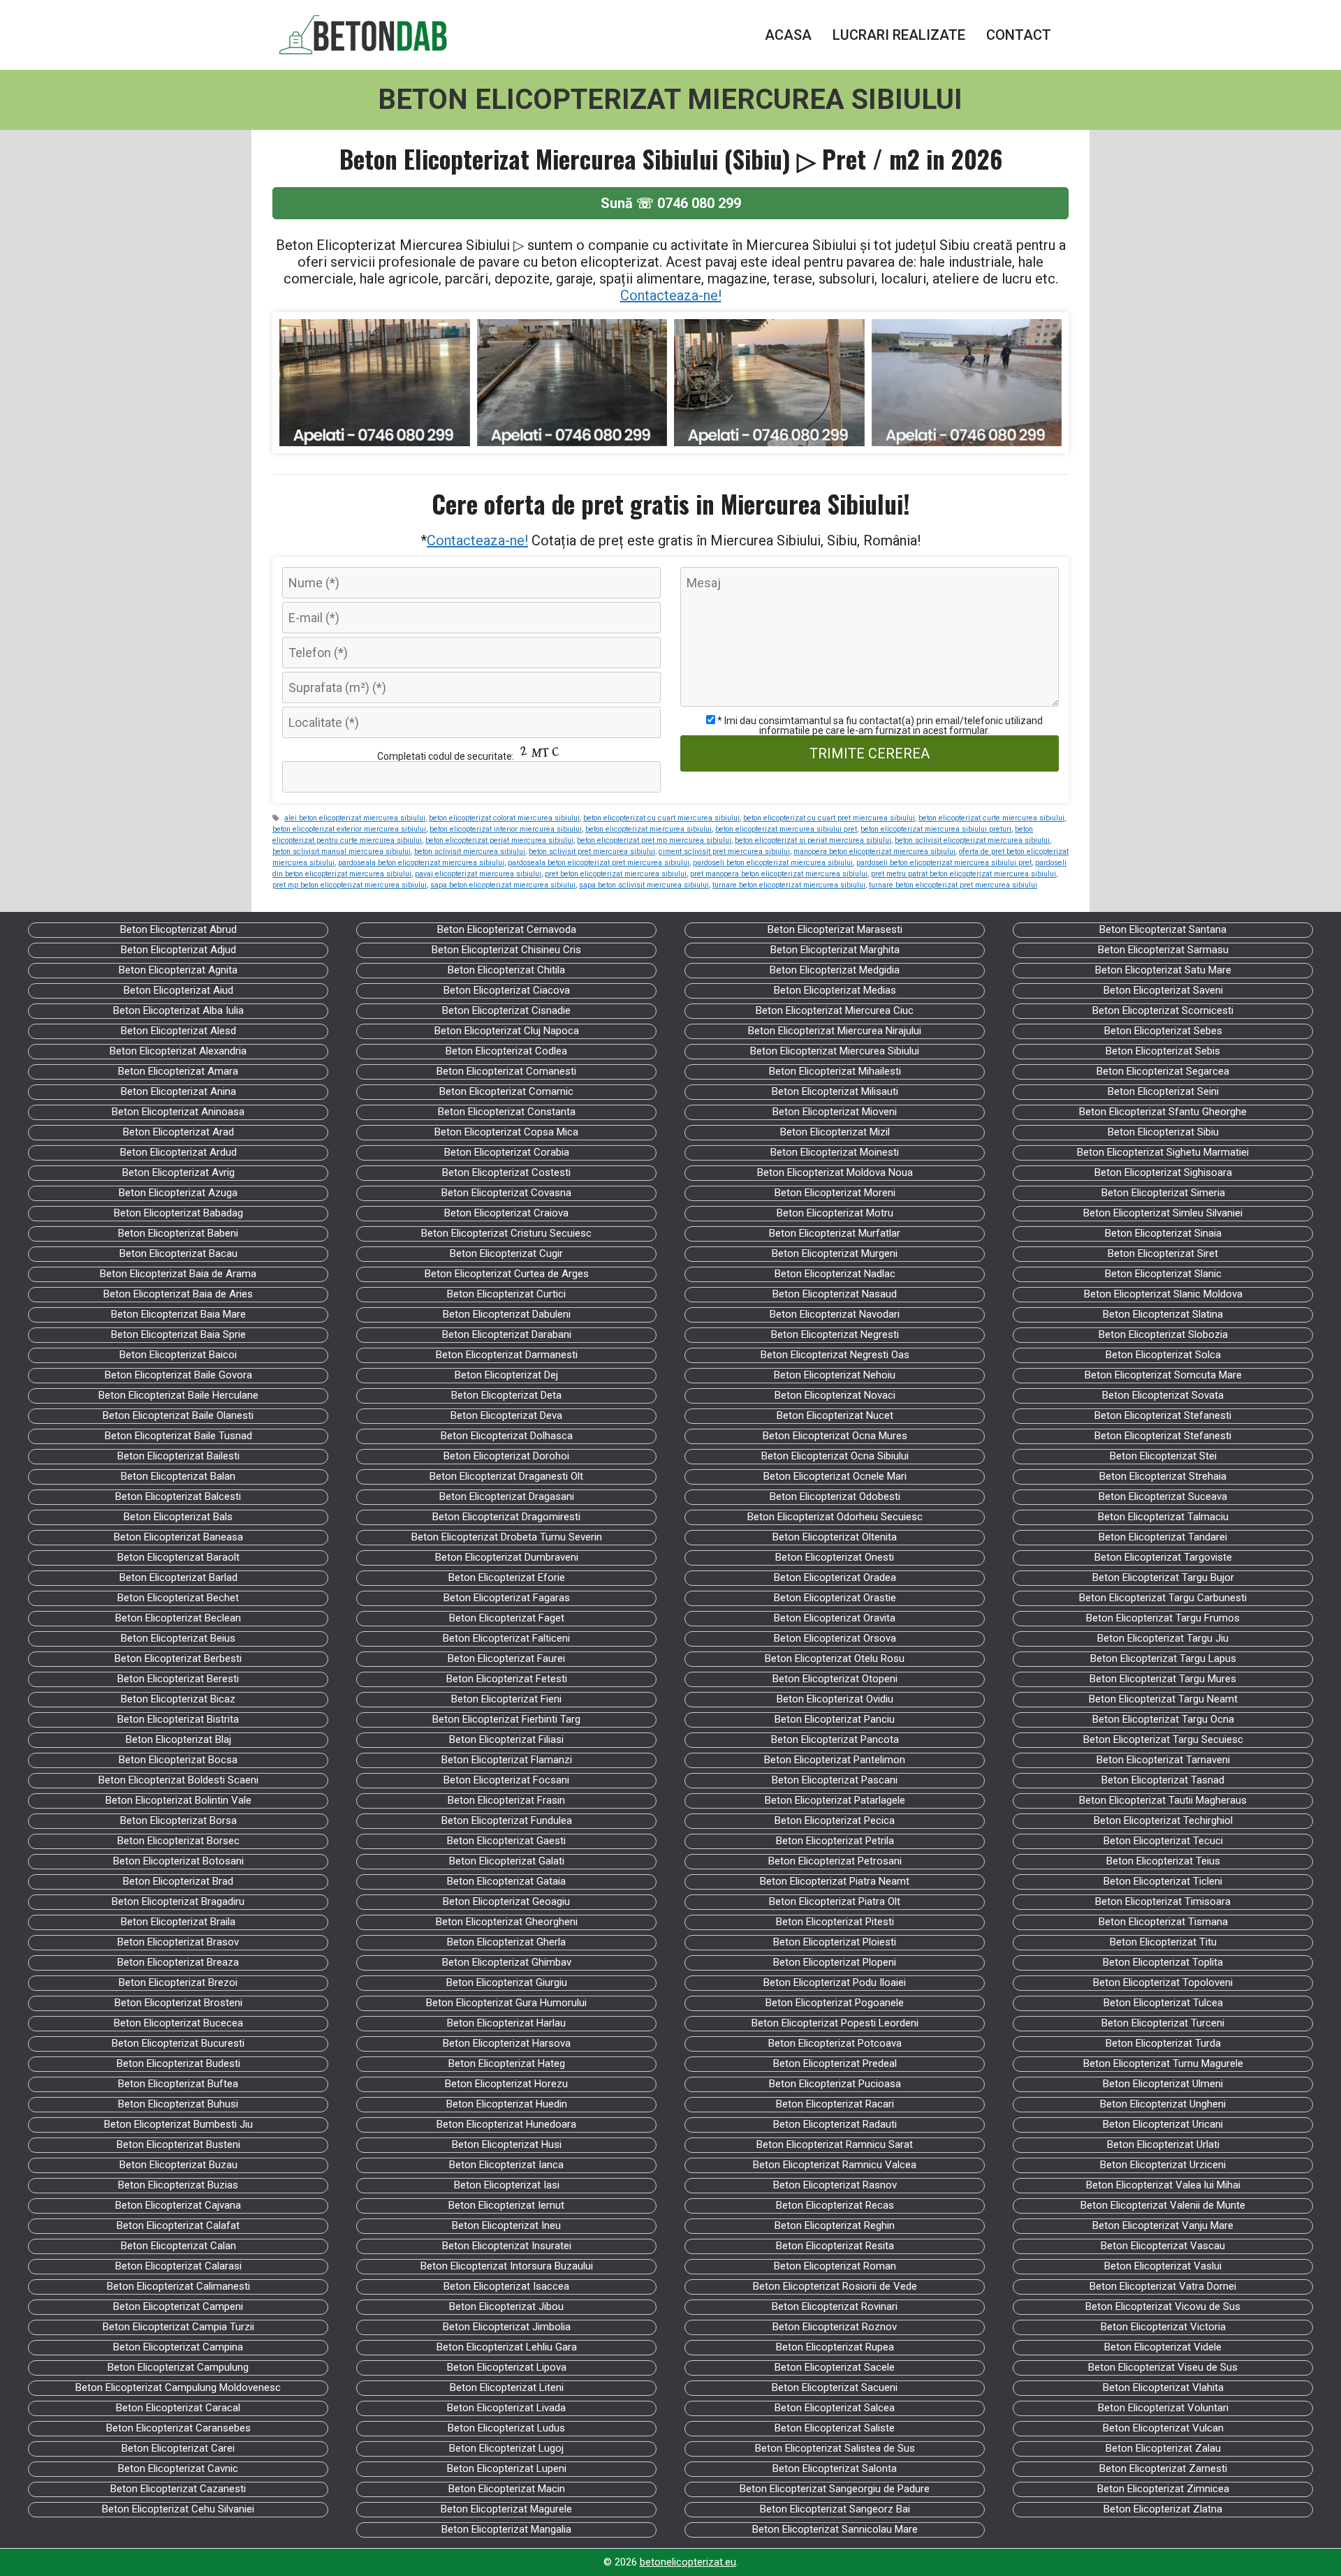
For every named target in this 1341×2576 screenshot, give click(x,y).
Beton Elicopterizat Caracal (178, 2408)
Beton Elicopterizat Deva (506, 1415)
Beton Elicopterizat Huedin (507, 2104)
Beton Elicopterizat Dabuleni (507, 1314)
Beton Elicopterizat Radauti (835, 2124)
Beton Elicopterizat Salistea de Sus (835, 2448)
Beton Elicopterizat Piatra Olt (835, 1901)
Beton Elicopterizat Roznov (835, 2327)
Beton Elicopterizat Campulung (178, 2367)
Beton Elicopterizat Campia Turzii (178, 2327)
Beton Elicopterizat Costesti (506, 1172)
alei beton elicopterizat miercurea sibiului (355, 818)
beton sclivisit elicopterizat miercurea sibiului (972, 840)
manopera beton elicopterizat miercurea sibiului (874, 852)
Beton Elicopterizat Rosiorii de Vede (835, 2286)
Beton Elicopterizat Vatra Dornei (1163, 2286)
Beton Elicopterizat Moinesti (835, 1152)
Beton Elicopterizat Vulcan (1163, 2428)
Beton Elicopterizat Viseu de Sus (1163, 2367)
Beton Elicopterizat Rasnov (835, 2185)
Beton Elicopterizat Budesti (178, 2063)
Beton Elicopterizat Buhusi (178, 2104)
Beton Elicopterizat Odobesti (835, 1496)
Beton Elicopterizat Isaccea (506, 2286)
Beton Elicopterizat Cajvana (178, 2205)
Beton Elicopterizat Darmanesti (507, 1355)
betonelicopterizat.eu (688, 2562)
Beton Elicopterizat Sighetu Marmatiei (1163, 1152)
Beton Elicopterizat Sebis (1163, 1051)
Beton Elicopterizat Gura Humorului (506, 2003)
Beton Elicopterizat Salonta (835, 2468)
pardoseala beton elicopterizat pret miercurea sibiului (599, 863)
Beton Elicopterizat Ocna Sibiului (835, 1456)
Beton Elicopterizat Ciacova (507, 990)
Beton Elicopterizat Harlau (506, 2023)
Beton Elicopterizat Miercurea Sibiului (835, 1051)
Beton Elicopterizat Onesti (835, 1557)
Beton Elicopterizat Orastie (835, 1598)
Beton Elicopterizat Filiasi (506, 1739)
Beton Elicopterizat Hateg (507, 2063)
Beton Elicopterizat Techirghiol (1163, 1820)
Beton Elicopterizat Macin (507, 2489)
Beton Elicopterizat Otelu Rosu (835, 1658)
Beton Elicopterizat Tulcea (1163, 2003)
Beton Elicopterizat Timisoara (1163, 1901)
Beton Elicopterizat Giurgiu (507, 1982)
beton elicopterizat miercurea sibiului (648, 829)
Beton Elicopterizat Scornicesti (1163, 1010)
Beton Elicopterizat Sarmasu (1163, 950)
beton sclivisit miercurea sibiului (470, 852)
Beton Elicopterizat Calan (178, 2246)
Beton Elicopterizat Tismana (1163, 1922)
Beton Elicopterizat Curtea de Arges (507, 1274)
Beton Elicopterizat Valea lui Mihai (1163, 2185)
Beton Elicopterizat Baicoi (178, 1355)
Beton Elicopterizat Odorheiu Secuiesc (835, 1517)
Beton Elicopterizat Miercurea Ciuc (835, 1010)
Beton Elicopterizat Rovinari (835, 2306)
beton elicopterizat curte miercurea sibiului (991, 818)
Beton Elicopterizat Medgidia (835, 970)
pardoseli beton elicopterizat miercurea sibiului (773, 863)
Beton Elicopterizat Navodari (835, 1314)
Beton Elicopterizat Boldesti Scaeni (178, 1780)
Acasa (788, 35)
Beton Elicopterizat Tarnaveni (1163, 1760)
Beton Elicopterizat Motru (835, 1213)
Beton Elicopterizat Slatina (1163, 1314)
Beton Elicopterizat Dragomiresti (506, 1517)
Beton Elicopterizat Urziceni (1163, 2165)
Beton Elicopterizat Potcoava (835, 2043)
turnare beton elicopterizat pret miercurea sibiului (953, 885)
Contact (1019, 35)
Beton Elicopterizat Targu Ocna (1163, 1719)
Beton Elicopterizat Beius (178, 1638)
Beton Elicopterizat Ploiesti (835, 1942)
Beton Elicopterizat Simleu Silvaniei (1163, 1213)
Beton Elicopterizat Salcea (835, 2408)
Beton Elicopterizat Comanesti (506, 1071)
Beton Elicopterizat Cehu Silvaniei (178, 2509)
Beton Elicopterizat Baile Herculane (178, 1395)
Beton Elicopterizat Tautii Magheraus (1163, 1800)
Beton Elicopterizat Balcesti (178, 1496)
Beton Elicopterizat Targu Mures (1163, 1679)
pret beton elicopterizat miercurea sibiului (616, 874)
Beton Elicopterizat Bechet (178, 1598)
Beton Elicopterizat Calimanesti (178, 2286)
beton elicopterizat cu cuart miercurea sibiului (661, 818)
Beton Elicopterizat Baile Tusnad (178, 1436)
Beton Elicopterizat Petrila (835, 1841)
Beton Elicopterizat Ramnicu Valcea (835, 2165)
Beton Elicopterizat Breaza (178, 1962)
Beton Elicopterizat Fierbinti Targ (506, 1719)
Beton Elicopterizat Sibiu (1163, 1132)
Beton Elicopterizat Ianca (506, 2165)
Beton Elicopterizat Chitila (506, 970)
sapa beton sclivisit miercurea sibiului (644, 885)
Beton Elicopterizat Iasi (507, 2185)
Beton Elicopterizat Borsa (178, 1820)
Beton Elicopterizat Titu (1163, 1942)
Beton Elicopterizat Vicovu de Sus (1163, 2306)
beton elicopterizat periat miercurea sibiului (499, 840)
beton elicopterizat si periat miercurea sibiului (813, 840)
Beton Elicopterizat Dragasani (507, 1496)
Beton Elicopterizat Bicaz (178, 1699)
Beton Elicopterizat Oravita (835, 1618)
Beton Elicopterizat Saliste (835, 2428)
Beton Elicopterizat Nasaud (835, 1294)
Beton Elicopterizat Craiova (506, 1213)
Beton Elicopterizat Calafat (178, 2225)
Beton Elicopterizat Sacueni (835, 2387)
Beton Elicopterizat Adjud (178, 950)
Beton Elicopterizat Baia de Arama (178, 1274)
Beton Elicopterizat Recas (835, 2205)
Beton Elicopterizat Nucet (835, 1415)
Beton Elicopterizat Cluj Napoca (507, 1031)
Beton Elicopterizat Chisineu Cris (506, 950)
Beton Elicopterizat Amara (178, 1071)
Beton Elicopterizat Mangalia (506, 2529)
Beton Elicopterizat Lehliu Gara (507, 2347)
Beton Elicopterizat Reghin (835, 2225)
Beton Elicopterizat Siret (1163, 1253)
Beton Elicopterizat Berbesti (178, 1658)
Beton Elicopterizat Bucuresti (178, 2043)
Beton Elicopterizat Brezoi (178, 1982)
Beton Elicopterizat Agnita (178, 970)
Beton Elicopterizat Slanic (1163, 1274)
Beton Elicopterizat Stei (1163, 1456)
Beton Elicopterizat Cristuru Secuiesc (506, 1233)
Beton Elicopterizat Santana (1163, 929)
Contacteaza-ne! (671, 295)
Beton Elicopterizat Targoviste (1163, 1557)
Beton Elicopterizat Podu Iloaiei (835, 1982)
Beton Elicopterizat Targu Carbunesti (1163, 1598)
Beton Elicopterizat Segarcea (1163, 1071)
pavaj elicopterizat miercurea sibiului (478, 874)
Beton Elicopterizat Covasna (506, 1193)
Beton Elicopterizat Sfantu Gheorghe (1163, 1112)
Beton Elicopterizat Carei (178, 2448)
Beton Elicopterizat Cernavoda (507, 929)
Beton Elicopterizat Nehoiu (835, 1375)
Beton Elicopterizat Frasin (506, 1800)
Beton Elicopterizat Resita (835, 2246)
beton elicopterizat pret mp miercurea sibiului (654, 840)
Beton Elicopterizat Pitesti (835, 1922)
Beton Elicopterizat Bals (178, 1517)
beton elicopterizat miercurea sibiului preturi (936, 829)
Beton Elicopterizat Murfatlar (835, 1233)
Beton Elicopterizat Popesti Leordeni (835, 2023)
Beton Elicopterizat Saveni (1163, 990)
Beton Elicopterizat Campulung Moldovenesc (178, 2387)
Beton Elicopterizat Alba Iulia (178, 1010)
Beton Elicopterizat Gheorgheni (507, 1922)
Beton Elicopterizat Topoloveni (1163, 1982)
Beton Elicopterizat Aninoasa (178, 1112)
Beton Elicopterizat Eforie (507, 1577)
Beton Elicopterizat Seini (1163, 1091)
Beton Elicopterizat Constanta (507, 1112)
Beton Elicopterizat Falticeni (506, 1638)
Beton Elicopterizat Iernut (506, 2205)
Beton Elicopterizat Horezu (506, 2084)
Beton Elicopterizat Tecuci (1163, 1841)
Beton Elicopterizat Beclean (178, 1618)
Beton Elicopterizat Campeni (178, 2306)
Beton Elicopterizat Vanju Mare (1163, 2225)
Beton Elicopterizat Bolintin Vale (178, 1800)
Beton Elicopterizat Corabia (507, 1152)
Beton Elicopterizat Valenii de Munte (1163, 2205)
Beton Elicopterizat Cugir (506, 1253)
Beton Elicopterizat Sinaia (1163, 1233)
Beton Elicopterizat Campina (178, 2347)
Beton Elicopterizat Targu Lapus (1163, 1658)
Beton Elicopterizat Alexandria (178, 1051)
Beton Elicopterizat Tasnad (1163, 1780)
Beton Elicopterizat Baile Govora (178, 1375)
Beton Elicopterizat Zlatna (1163, 2509)
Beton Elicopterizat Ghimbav (507, 1962)
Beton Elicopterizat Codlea (506, 1051)
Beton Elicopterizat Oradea (835, 1577)
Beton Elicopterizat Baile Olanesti (178, 1415)
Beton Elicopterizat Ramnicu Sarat (835, 2144)
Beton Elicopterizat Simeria (1163, 1193)
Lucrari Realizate (899, 35)
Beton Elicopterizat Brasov (178, 1942)
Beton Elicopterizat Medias (835, 990)
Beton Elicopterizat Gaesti (506, 1841)
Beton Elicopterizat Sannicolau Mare (835, 2529)
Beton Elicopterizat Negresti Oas (835, 1355)
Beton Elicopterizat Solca (1163, 1355)
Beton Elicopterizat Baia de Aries (178, 1294)
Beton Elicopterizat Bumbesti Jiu (178, 2124)
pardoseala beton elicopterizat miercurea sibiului (421, 863)
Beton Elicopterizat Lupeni (507, 2468)
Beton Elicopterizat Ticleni (1163, 1881)
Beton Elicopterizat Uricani (1163, 2124)
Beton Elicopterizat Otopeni (835, 1679)
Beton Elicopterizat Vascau (1163, 2246)
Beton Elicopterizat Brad (178, 1881)
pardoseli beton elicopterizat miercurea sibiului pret (944, 863)
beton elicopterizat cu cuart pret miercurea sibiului (829, 818)
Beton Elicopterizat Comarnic (506, 1091)
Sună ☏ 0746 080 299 (671, 203)
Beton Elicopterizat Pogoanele (835, 2003)
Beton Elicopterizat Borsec (178, 1841)
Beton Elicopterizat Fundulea (507, 1820)
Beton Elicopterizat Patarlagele (835, 1800)
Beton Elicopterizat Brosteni (178, 2003)
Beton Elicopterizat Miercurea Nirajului (835, 1031)
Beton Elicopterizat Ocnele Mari (835, 1476)
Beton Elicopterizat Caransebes (178, 2428)
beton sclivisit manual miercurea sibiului (342, 852)
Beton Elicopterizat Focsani (506, 1780)
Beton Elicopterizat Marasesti (835, 929)
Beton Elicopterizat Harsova (507, 2043)
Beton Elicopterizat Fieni (506, 1699)
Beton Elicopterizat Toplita (1163, 1962)
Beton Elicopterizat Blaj (178, 1739)
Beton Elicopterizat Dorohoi (506, 1456)
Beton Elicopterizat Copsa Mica (506, 1132)
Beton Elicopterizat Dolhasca (507, 1436)
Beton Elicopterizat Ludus (506, 2428)
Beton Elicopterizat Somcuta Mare (1163, 1375)
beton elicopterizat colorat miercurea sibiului (504, 818)
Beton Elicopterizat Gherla (506, 1942)
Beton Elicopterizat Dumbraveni (507, 1557)
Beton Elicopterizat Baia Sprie (178, 1334)
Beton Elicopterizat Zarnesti (1163, 2468)
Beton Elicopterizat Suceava (1163, 1496)
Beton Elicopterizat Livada (506, 2408)
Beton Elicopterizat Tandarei (1163, 1537)
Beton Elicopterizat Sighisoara (1163, 1172)
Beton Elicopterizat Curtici (506, 1294)
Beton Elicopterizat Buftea (178, 2084)
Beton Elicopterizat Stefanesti (1163, 1415)
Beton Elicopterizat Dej (506, 1375)
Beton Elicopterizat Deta (506, 1395)
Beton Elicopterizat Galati (507, 1861)
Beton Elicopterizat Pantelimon (835, 1760)
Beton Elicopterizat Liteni (507, 2387)
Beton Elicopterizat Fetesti (507, 1679)
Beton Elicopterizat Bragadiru (178, 1901)
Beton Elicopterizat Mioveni (835, 1112)
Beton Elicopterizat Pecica (835, 1820)
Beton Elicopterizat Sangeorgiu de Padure (835, 2489)
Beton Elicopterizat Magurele (506, 2509)
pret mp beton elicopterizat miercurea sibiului (350, 885)
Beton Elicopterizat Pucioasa (835, 2084)
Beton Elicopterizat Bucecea (178, 2023)
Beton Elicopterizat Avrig (178, 1172)
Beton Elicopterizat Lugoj (506, 2448)
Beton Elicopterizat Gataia (506, 1881)
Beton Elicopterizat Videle (1163, 2347)
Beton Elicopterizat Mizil (835, 1132)
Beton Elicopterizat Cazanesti (178, 2489)
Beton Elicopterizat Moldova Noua (835, 1172)
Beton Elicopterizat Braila (178, 1922)
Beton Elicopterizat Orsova (835, 1638)
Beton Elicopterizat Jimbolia (507, 2327)
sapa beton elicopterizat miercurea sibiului (503, 885)
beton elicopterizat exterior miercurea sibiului (349, 829)
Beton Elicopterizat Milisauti (835, 1091)
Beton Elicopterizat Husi (507, 2144)
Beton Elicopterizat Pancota (835, 1739)
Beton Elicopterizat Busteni (178, 2144)
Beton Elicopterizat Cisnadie (506, 1010)
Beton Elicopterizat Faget (507, 1618)
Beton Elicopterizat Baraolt (178, 1557)
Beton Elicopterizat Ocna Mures (835, 1436)
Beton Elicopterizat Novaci (835, 1395)
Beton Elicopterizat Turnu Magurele (1163, 2063)
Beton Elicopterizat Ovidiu (835, 1699)
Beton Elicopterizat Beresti (178, 1679)
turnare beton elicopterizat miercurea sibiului (789, 885)
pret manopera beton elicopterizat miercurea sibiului (779, 874)
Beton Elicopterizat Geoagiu (506, 1901)
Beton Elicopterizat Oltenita (835, 1537)
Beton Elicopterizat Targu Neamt (1163, 1699)
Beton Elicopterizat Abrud (178, 929)
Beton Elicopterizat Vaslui (1163, 2266)
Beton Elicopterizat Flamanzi (507, 1760)
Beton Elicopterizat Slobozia (1163, 1334)
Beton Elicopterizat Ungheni (1163, 2104)
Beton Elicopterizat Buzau (178, 2165)
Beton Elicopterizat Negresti (835, 1334)
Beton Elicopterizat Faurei (506, 1658)
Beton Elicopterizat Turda (1163, 2043)
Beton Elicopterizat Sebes (1163, 1031)
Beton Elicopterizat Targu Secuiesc (1163, 1739)
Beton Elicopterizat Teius (1163, 1861)
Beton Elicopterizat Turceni (1163, 2023)
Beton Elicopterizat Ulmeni (1163, 2084)
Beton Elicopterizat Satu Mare (1163, 970)
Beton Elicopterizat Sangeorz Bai (835, 2509)
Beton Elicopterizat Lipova (507, 2367)
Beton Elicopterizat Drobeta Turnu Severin (507, 1537)
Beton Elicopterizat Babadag (178, 1213)
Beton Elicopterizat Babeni (178, 1233)
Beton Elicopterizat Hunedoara (506, 2124)
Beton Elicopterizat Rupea (835, 2347)
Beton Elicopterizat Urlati (1163, 2144)
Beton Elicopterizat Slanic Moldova (1163, 1294)
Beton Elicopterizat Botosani (178, 1861)
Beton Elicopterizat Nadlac (835, 1274)
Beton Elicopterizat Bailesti (178, 1456)
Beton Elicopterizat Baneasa (178, 1537)
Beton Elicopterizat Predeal (835, 2063)
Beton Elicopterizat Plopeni (835, 1962)
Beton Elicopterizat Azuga (178, 1193)
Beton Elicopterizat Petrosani (835, 1861)
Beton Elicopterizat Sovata (1163, 1395)
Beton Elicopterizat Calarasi (178, 2266)
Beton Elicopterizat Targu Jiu (1163, 1638)
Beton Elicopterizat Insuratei (507, 2246)
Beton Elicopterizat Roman (835, 2266)
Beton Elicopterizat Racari (835, 2104)
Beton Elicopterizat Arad (178, 1132)
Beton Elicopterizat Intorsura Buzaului (507, 2266)
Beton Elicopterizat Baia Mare (178, 1314)
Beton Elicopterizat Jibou (506, 2306)
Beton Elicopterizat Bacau (178, 1253)
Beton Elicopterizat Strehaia (1163, 1476)
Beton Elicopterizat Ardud (178, 1152)
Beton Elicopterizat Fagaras (507, 1598)
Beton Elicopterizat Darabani (507, 1334)
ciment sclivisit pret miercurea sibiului (724, 852)
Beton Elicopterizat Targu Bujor (1163, 1577)
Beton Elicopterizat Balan (178, 1476)
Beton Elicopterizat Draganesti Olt (506, 1476)
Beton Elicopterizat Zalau (1163, 2448)
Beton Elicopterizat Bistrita (178, 1719)
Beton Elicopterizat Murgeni (835, 1253)
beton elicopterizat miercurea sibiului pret (786, 829)
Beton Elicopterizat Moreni (835, 1193)
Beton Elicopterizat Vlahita (1163, 2387)
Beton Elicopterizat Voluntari (1163, 2408)
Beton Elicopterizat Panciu (835, 1719)
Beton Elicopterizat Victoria (1163, 2327)
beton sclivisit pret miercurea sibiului (592, 852)
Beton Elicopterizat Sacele (835, 2367)
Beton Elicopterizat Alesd (178, 1031)
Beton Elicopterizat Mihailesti (835, 1071)
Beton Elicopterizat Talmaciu (1163, 1517)
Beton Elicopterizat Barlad (178, 1577)
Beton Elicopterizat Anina (178, 1091)
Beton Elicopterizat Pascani (835, 1780)
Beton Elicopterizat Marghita (835, 950)
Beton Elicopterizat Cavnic (178, 2468)
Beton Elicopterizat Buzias (178, 2185)
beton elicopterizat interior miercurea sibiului (506, 829)
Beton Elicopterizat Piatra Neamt (835, 1881)
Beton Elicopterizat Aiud (178, 990)
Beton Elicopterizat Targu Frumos (1163, 1618)
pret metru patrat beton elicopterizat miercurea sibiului (963, 874)
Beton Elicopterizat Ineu (506, 2225)
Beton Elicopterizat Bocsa (178, 1760)
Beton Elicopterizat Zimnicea (1163, 2489)
